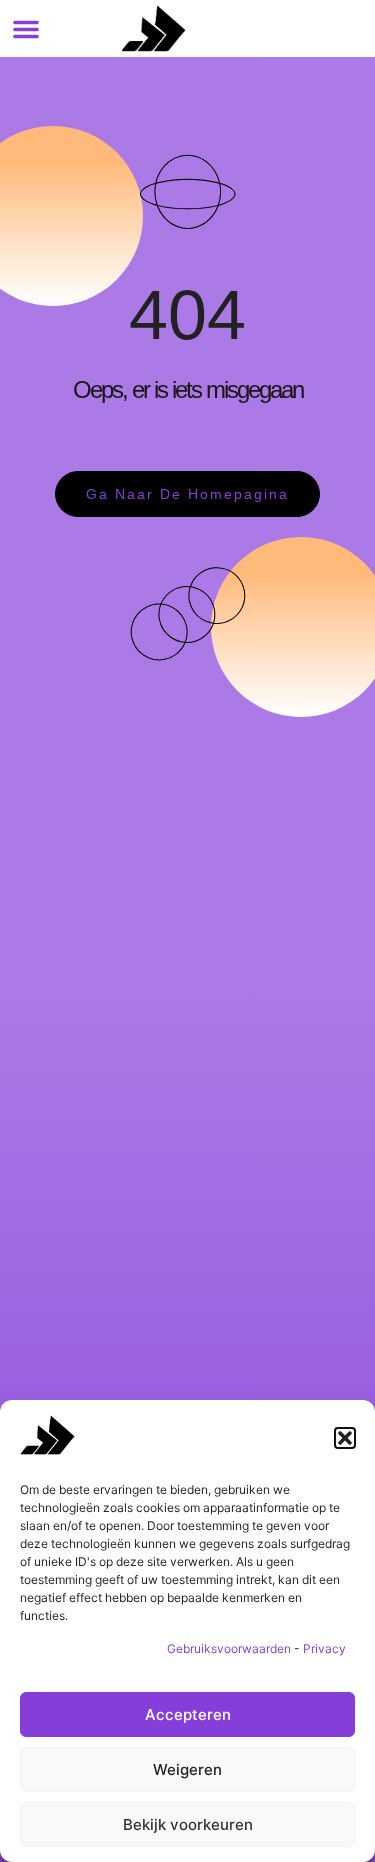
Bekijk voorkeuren (188, 1824)
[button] (345, 1438)
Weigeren (187, 1769)
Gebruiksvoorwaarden (229, 1648)
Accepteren (188, 1714)
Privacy (324, 1648)
